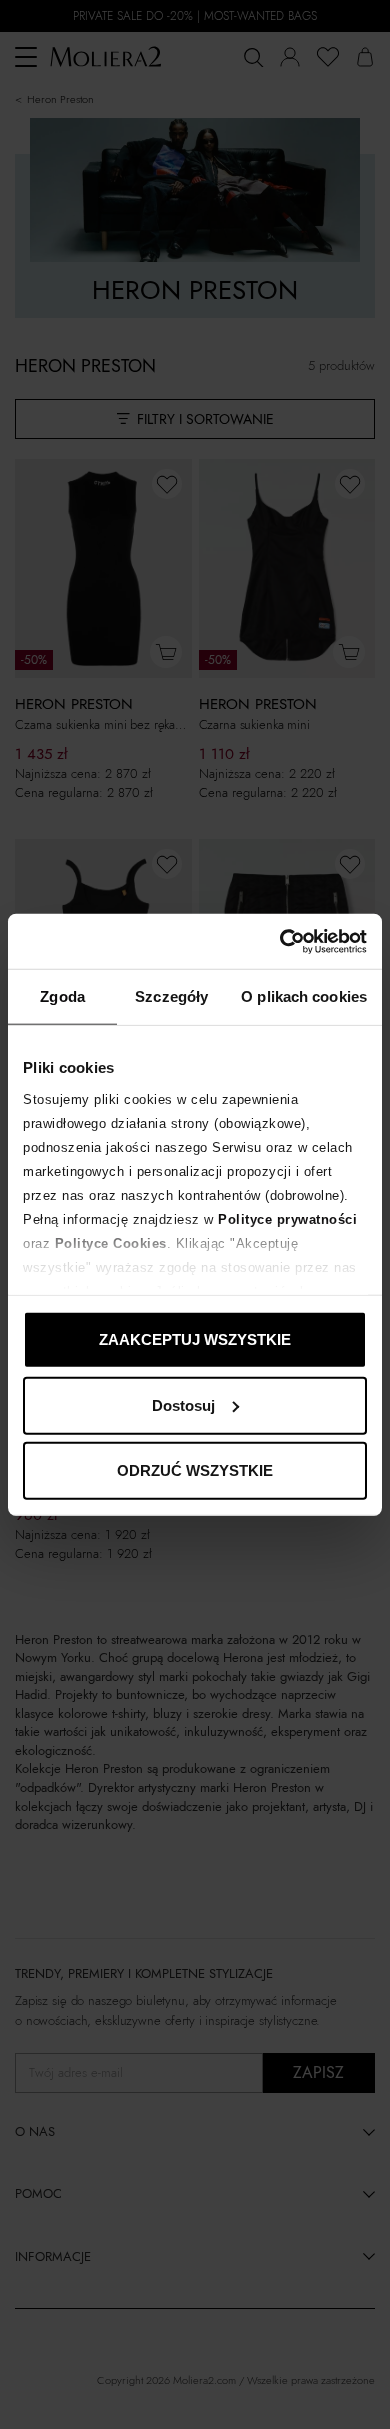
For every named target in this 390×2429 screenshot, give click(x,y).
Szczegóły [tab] (171, 996)
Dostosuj (183, 1404)
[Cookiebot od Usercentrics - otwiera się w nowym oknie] (280, 941)
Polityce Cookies (111, 1242)
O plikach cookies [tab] (304, 996)
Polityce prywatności (287, 1218)
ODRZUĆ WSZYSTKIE (195, 1470)
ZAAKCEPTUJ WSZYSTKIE (195, 1339)
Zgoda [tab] (62, 996)
